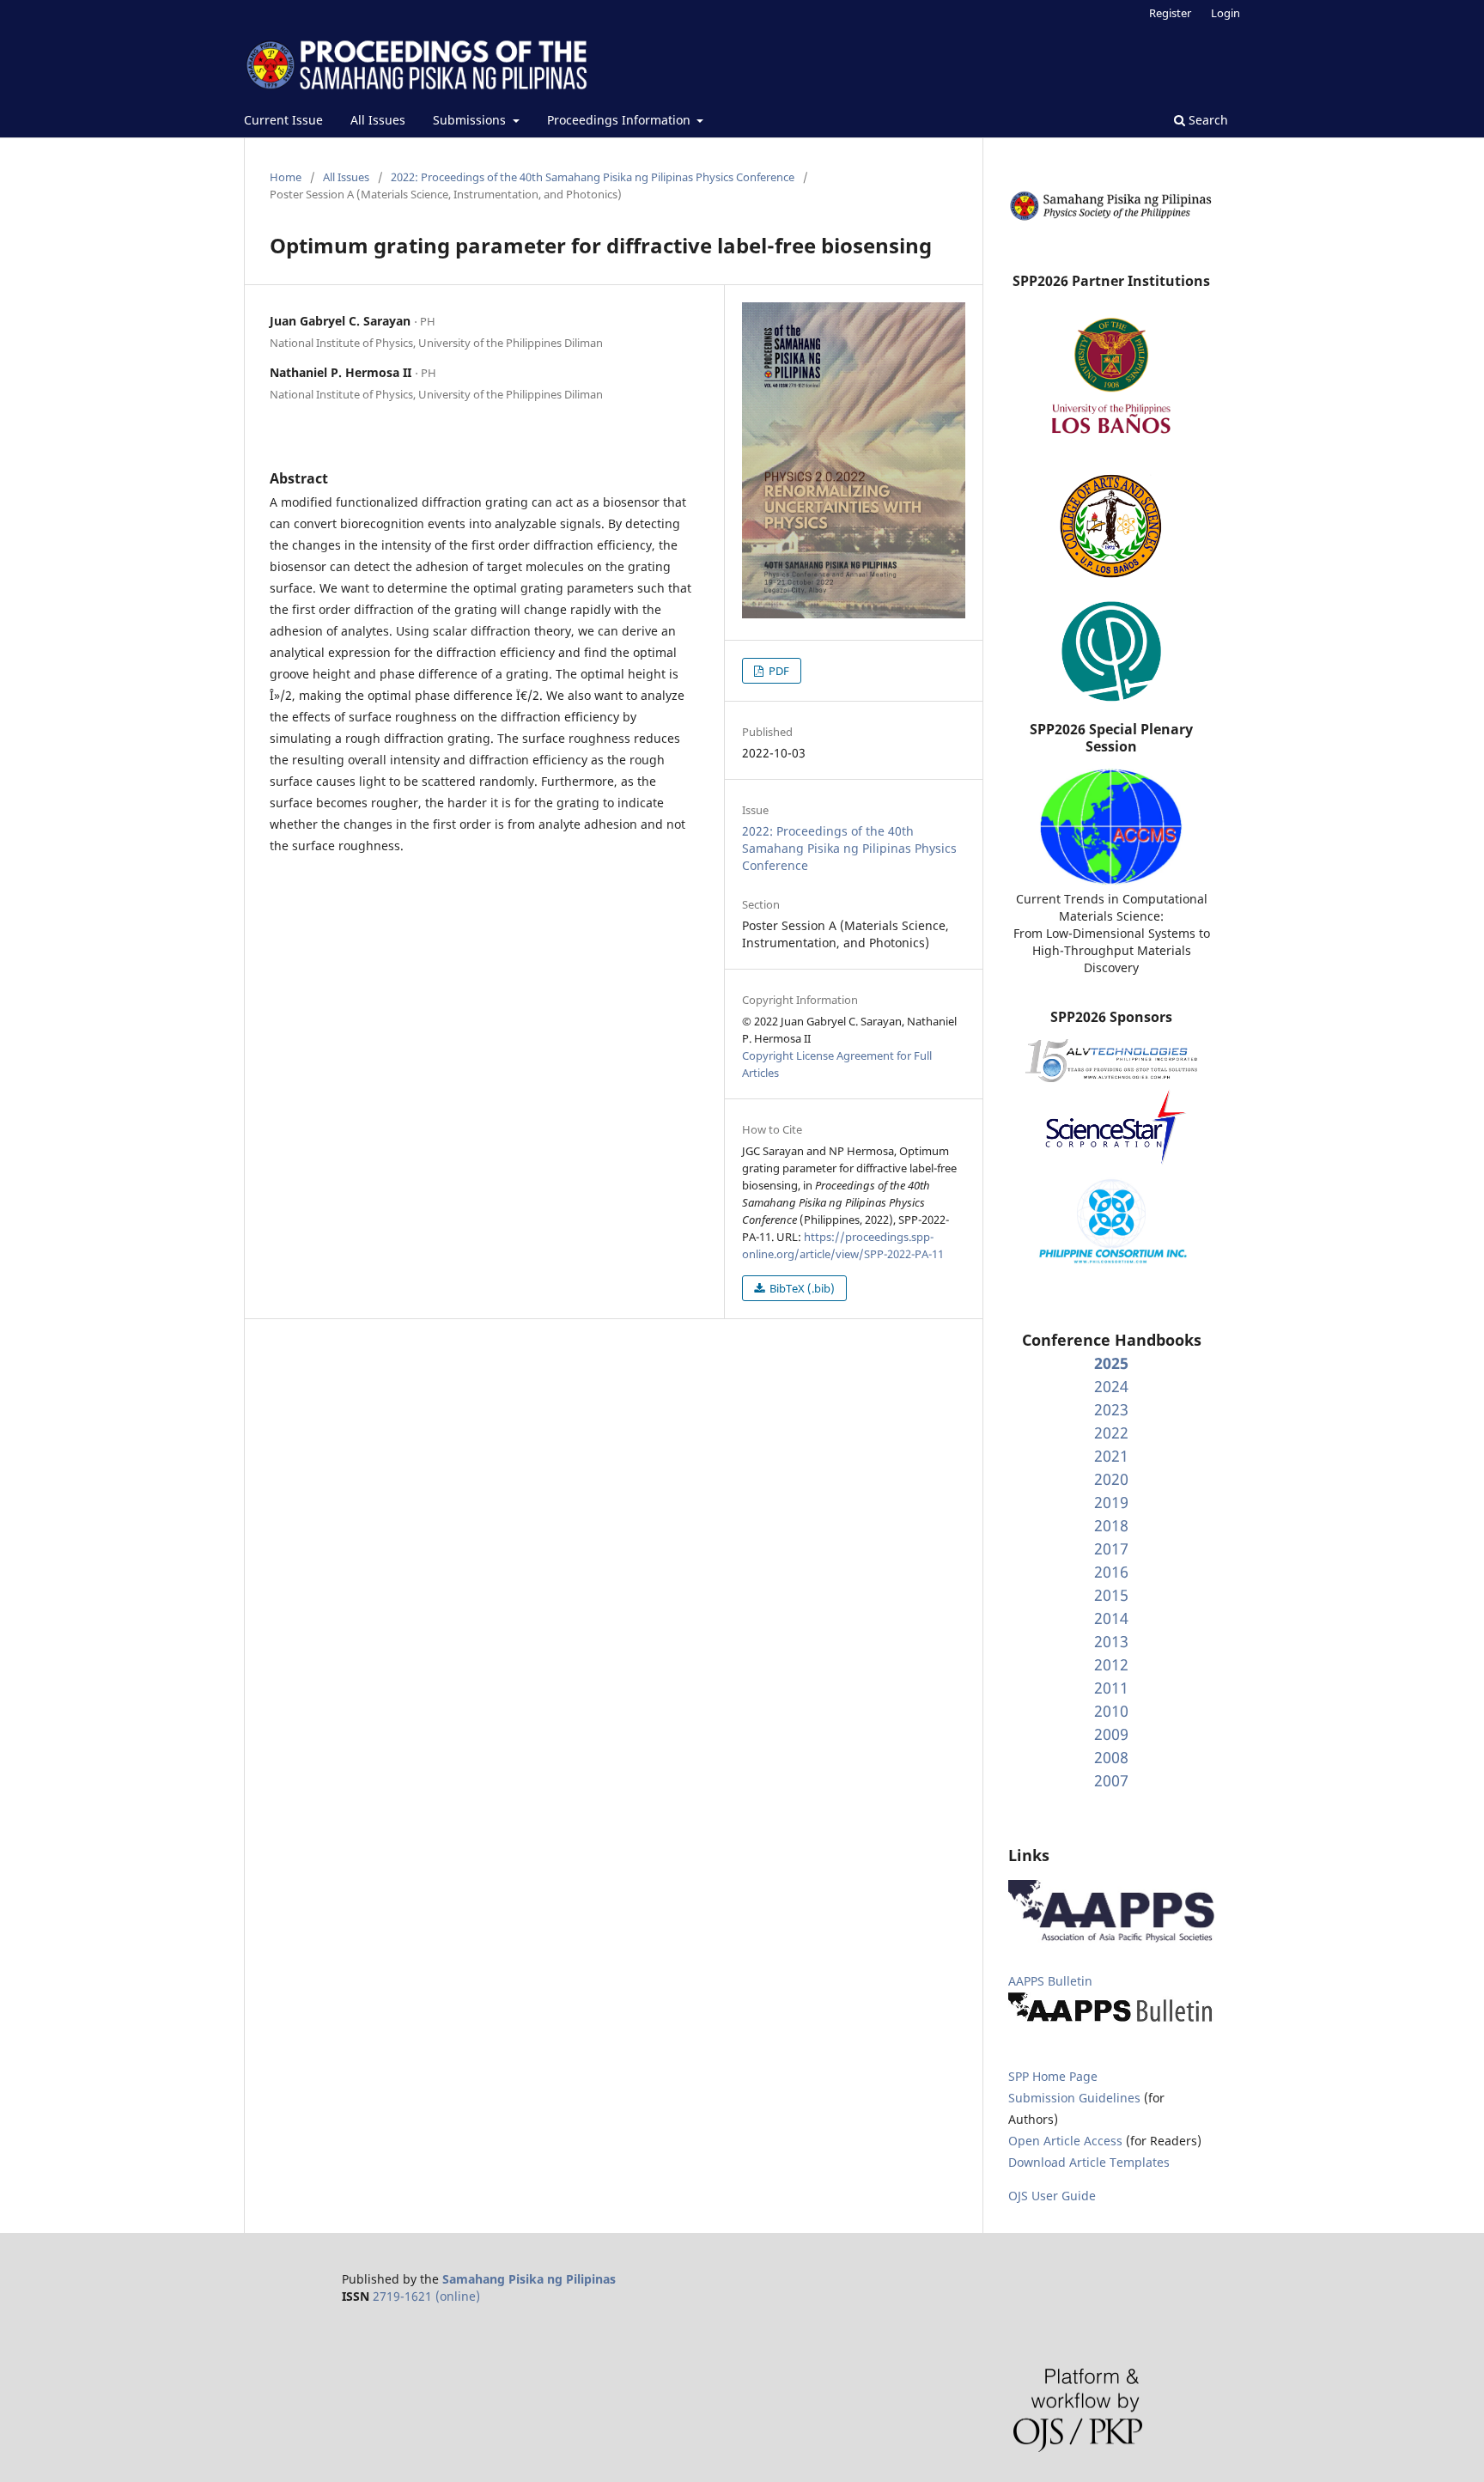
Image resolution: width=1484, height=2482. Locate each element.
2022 (1111, 1433)
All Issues (378, 120)
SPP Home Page (1053, 2076)
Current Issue (283, 120)
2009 (1111, 1734)
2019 (1111, 1502)
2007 (1111, 1780)
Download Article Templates (1089, 2162)
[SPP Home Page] (1111, 218)
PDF (778, 671)
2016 (1111, 1572)
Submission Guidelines (1076, 2098)
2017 (1111, 1548)
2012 (1111, 1664)
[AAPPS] (1111, 1938)
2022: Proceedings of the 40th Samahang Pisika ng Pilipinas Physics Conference (593, 177)
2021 (1111, 1456)
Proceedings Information (620, 120)
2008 (1111, 1757)
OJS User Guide (1052, 2196)
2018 (1111, 1525)
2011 (1111, 1688)
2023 (1111, 1409)
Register (1170, 13)
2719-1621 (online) (426, 2296)
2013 (1111, 1641)
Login (1226, 13)
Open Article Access (1065, 2141)
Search (1207, 120)
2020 (1111, 1479)
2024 (1111, 1386)
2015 (1111, 1595)
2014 (1111, 1618)
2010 (1111, 1711)
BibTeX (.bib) (801, 1288)
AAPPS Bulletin (1050, 1981)
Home (286, 177)
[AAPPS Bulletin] (1111, 2021)
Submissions (471, 120)
